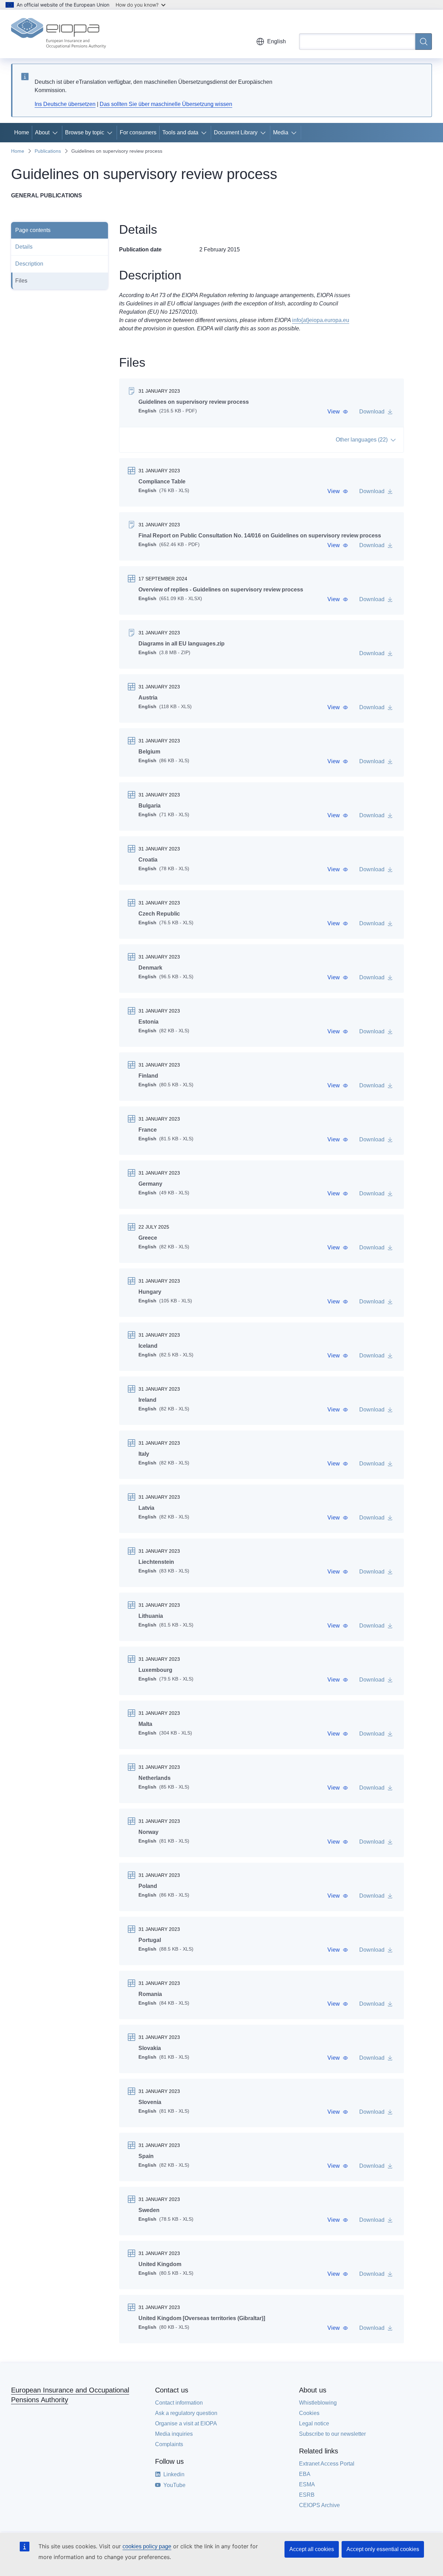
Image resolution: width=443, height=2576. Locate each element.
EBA (305, 2474)
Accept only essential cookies (383, 2549)
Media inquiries (174, 2434)
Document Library (236, 132)
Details (24, 247)
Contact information (179, 2403)
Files (21, 281)
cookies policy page (147, 2546)
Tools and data (180, 132)
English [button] (277, 41)
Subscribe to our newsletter (332, 2434)
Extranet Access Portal (327, 2464)
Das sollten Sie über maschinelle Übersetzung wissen (166, 104)
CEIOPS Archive (319, 2505)
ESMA (307, 2484)
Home (22, 132)
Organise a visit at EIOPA (186, 2423)
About (42, 132)
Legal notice (314, 2423)
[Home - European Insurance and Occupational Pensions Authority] (58, 34)
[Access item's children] (56, 133)
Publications (48, 151)
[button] (338, 412)
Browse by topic (85, 132)
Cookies (309, 2413)
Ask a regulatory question (186, 2413)
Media (281, 132)
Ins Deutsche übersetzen (65, 104)
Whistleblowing (318, 2403)
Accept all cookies (312, 2549)
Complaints (169, 2444)
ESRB (307, 2495)
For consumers (138, 132)
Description (29, 264)
